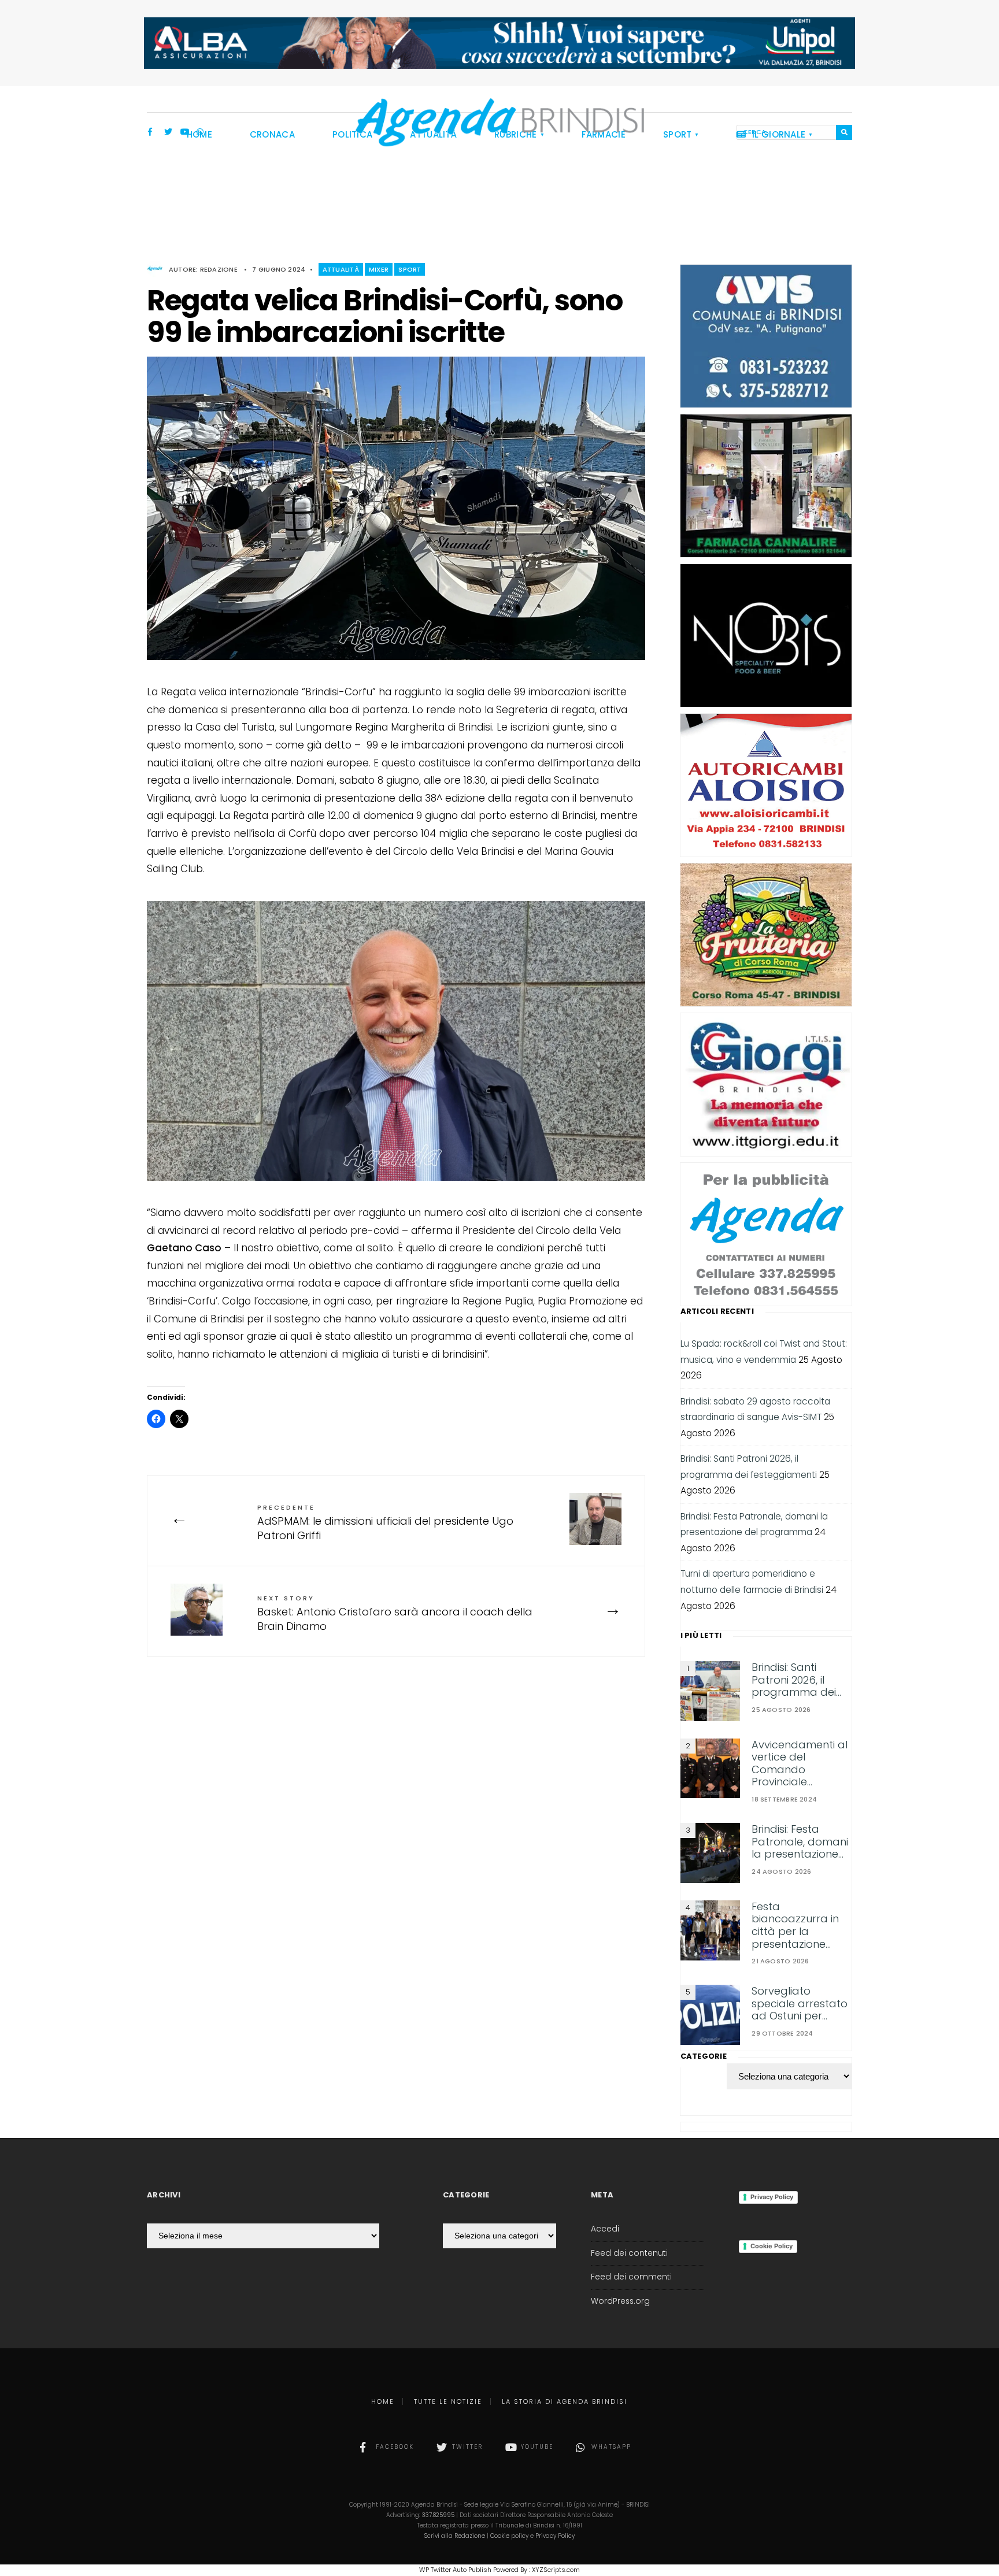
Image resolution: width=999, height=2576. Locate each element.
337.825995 (438, 2515)
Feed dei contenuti (629, 2253)
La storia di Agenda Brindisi (565, 2401)
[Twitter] (168, 133)
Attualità (341, 269)
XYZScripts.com (556, 2570)
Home (383, 2401)
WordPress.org (620, 2301)
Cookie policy (509, 2536)
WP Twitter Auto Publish (455, 2570)
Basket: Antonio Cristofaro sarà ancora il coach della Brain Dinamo (395, 1613)
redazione (219, 269)
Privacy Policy (772, 2197)
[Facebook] (152, 133)
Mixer (379, 269)
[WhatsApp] (201, 133)
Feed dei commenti (631, 2277)
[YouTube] (184, 133)
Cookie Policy (772, 2246)
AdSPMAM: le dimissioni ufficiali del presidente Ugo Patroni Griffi (385, 1523)
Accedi (605, 2229)
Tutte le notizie (448, 2401)
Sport (410, 269)
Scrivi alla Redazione (455, 2536)
